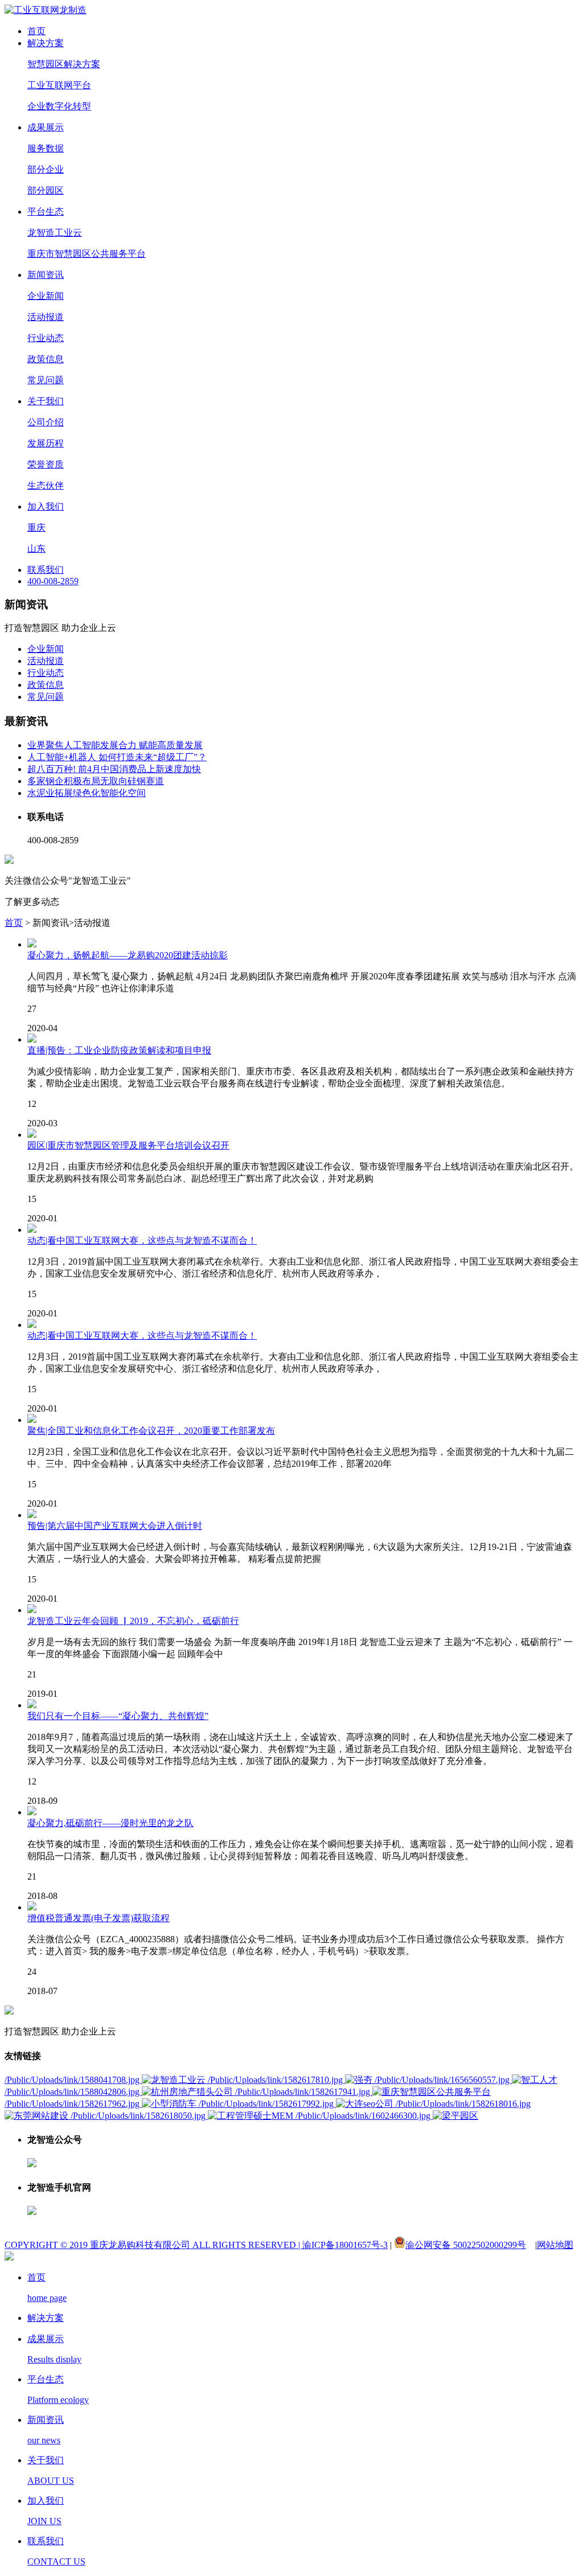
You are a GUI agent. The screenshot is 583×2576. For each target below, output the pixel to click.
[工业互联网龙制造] (46, 10)
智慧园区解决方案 (64, 64)
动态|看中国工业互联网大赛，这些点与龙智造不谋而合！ (142, 1240)
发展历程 (46, 443)
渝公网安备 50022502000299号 (466, 2245)
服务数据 (46, 148)
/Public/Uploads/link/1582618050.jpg (139, 2116)
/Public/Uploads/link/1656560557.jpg (443, 2080)
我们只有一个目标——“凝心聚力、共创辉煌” (118, 1716)
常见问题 (46, 380)
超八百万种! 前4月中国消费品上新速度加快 (114, 769)
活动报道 (46, 317)
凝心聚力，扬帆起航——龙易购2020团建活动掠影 (128, 955)
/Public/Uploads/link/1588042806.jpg (73, 2092)
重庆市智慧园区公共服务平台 (87, 254)
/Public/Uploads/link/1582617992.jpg (267, 2104)
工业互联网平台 (59, 85)
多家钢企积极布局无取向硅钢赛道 (96, 781)
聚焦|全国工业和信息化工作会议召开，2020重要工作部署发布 (151, 1431)
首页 (14, 923)
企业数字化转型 (59, 106)
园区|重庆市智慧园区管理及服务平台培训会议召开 (128, 1145)
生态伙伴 (46, 485)
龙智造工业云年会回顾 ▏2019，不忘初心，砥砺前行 (133, 1621)
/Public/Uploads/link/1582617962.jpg (73, 2104)
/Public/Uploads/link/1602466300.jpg (364, 2116)
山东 (36, 549)
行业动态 (46, 338)
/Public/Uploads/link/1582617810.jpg (276, 2080)
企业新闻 (46, 296)
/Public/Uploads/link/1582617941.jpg (304, 2092)
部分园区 (46, 190)
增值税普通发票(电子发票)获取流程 (98, 1918)
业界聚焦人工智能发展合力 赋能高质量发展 (115, 745)
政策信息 (46, 359)
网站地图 (555, 2245)
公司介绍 (46, 422)
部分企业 (46, 169)
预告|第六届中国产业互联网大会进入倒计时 (115, 1526)
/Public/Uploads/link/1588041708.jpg (73, 2080)
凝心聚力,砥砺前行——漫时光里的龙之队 (110, 1823)
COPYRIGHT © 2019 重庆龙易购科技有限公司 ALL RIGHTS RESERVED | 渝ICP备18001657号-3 (196, 2245)
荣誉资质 (46, 464)
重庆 (36, 528)
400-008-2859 (53, 581)
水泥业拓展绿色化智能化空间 (87, 793)
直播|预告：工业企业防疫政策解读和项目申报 (119, 1050)
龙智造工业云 (55, 233)
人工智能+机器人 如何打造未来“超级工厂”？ (117, 757)
